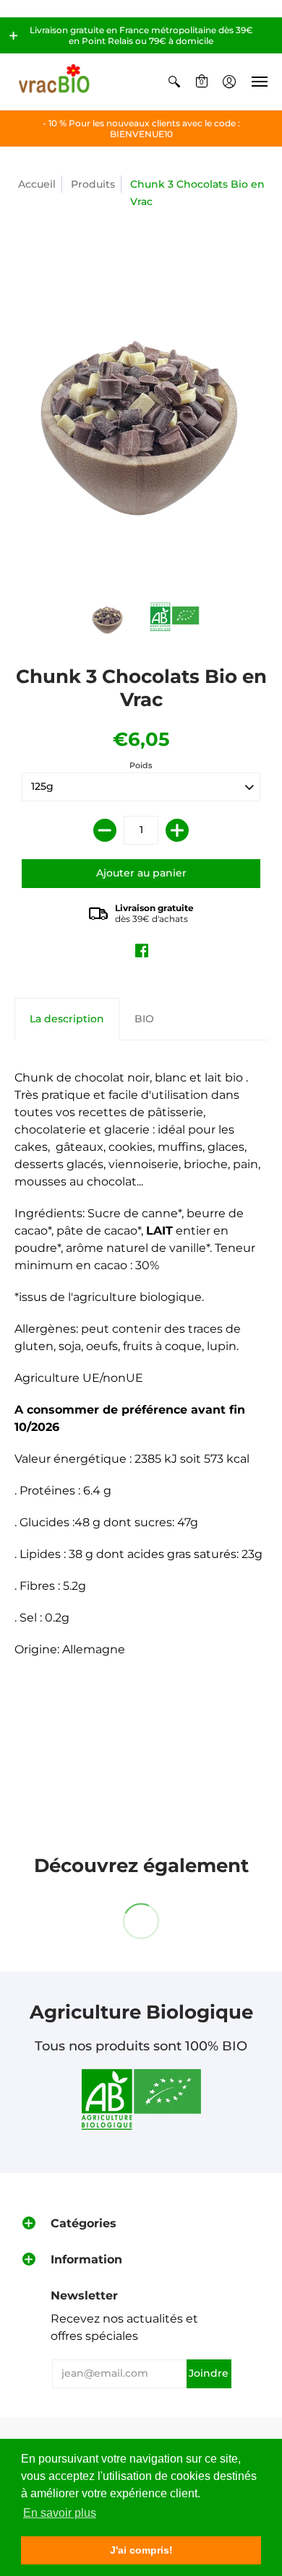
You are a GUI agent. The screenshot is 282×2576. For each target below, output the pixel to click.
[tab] (67, 1019)
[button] (14, 35)
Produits (93, 184)
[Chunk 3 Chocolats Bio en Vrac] (108, 617)
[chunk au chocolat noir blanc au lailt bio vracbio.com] (175, 617)
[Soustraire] (105, 830)
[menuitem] (174, 82)
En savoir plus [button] (60, 2513)
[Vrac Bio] (54, 82)
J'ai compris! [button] (141, 2550)
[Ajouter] (177, 830)
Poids (141, 765)
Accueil (37, 184)
